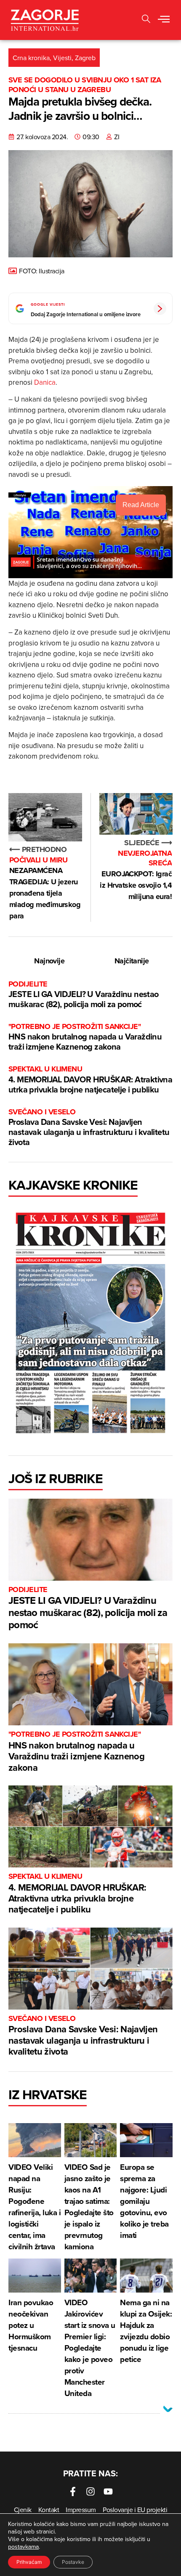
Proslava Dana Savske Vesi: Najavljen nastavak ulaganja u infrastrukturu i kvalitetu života (89, 1128)
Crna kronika (31, 58)
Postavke (73, 2562)
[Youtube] (108, 2491)
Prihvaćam (29, 2562)
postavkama (23, 2547)
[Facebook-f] (73, 2491)
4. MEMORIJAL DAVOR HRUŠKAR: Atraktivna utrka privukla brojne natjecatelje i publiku (90, 1080)
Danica (45, 382)
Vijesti (62, 58)
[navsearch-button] (146, 20)
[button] (164, 20)
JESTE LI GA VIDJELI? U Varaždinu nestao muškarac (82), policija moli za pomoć (84, 995)
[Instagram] (90, 2491)
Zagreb (85, 58)
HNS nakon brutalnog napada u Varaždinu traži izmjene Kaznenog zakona (85, 1037)
